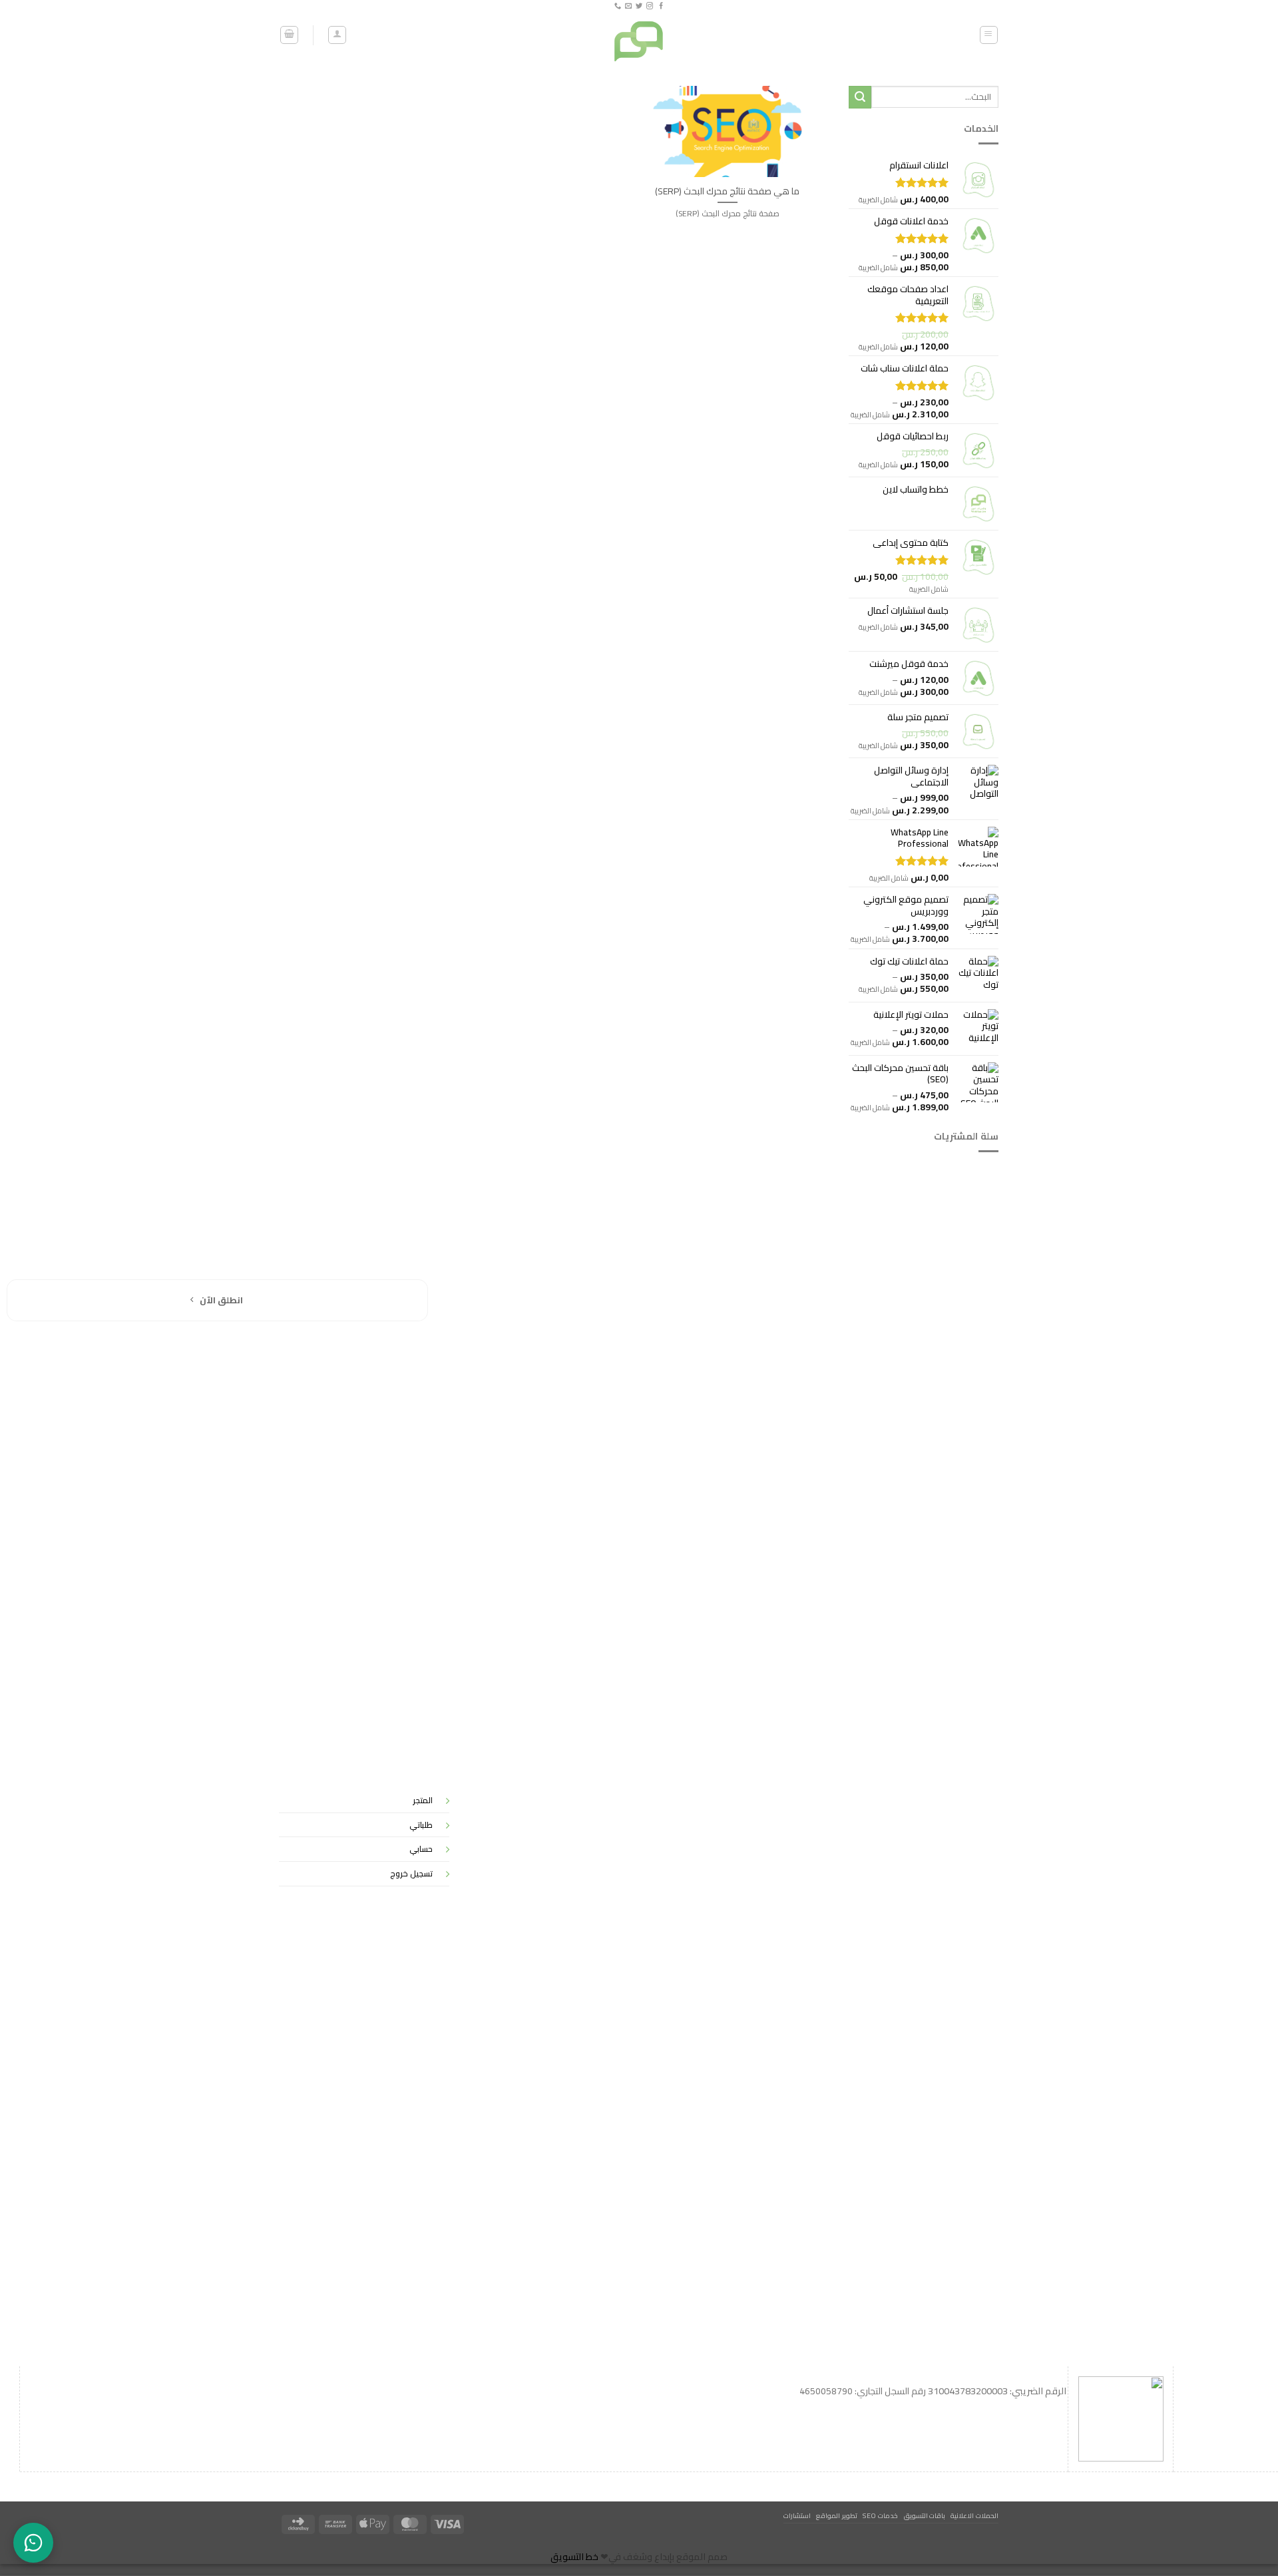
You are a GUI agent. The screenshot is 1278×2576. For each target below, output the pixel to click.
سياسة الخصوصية (948, 1790)
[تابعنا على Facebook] (660, 6)
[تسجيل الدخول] (337, 35)
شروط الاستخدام (951, 1883)
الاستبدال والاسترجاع (943, 1852)
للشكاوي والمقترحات (941, 1821)
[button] (989, 35)
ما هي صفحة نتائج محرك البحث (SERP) (727, 191)
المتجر (423, 1800)
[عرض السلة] (289, 35)
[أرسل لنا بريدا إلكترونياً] (628, 6)
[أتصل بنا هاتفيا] (617, 6)
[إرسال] (860, 97)
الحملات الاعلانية (974, 2515)
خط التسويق (574, 2557)
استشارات (797, 2515)
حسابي (421, 1849)
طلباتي (421, 1825)
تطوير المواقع (837, 2515)
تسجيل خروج (411, 1873)
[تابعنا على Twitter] (639, 6)
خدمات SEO (880, 2515)
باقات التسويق (925, 2515)
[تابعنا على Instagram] (650, 6)
